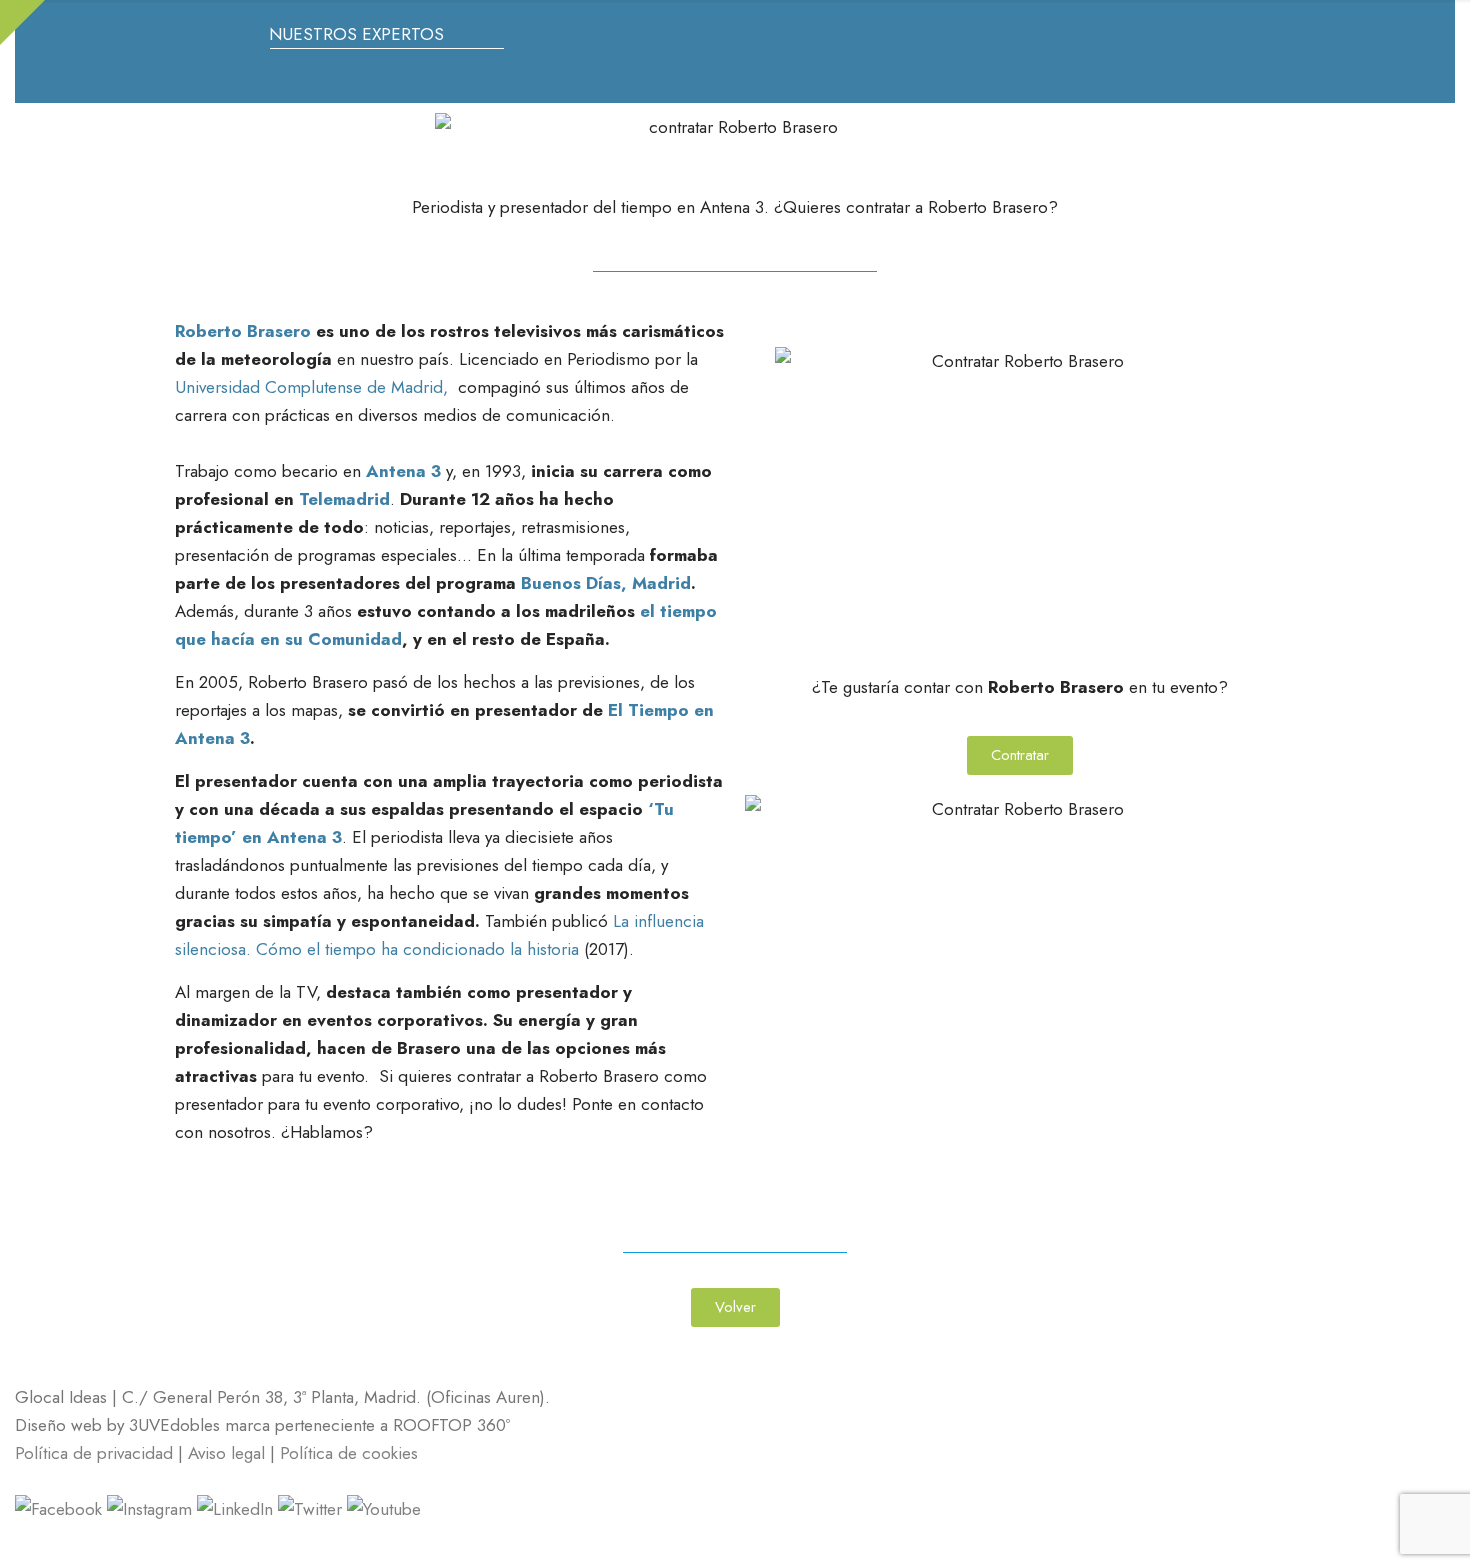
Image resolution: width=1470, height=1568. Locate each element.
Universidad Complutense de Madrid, (314, 387)
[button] (735, 1307)
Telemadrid (344, 499)
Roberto (208, 331)
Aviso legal (229, 1453)
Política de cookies (349, 1453)
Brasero (279, 331)
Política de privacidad (94, 1453)
